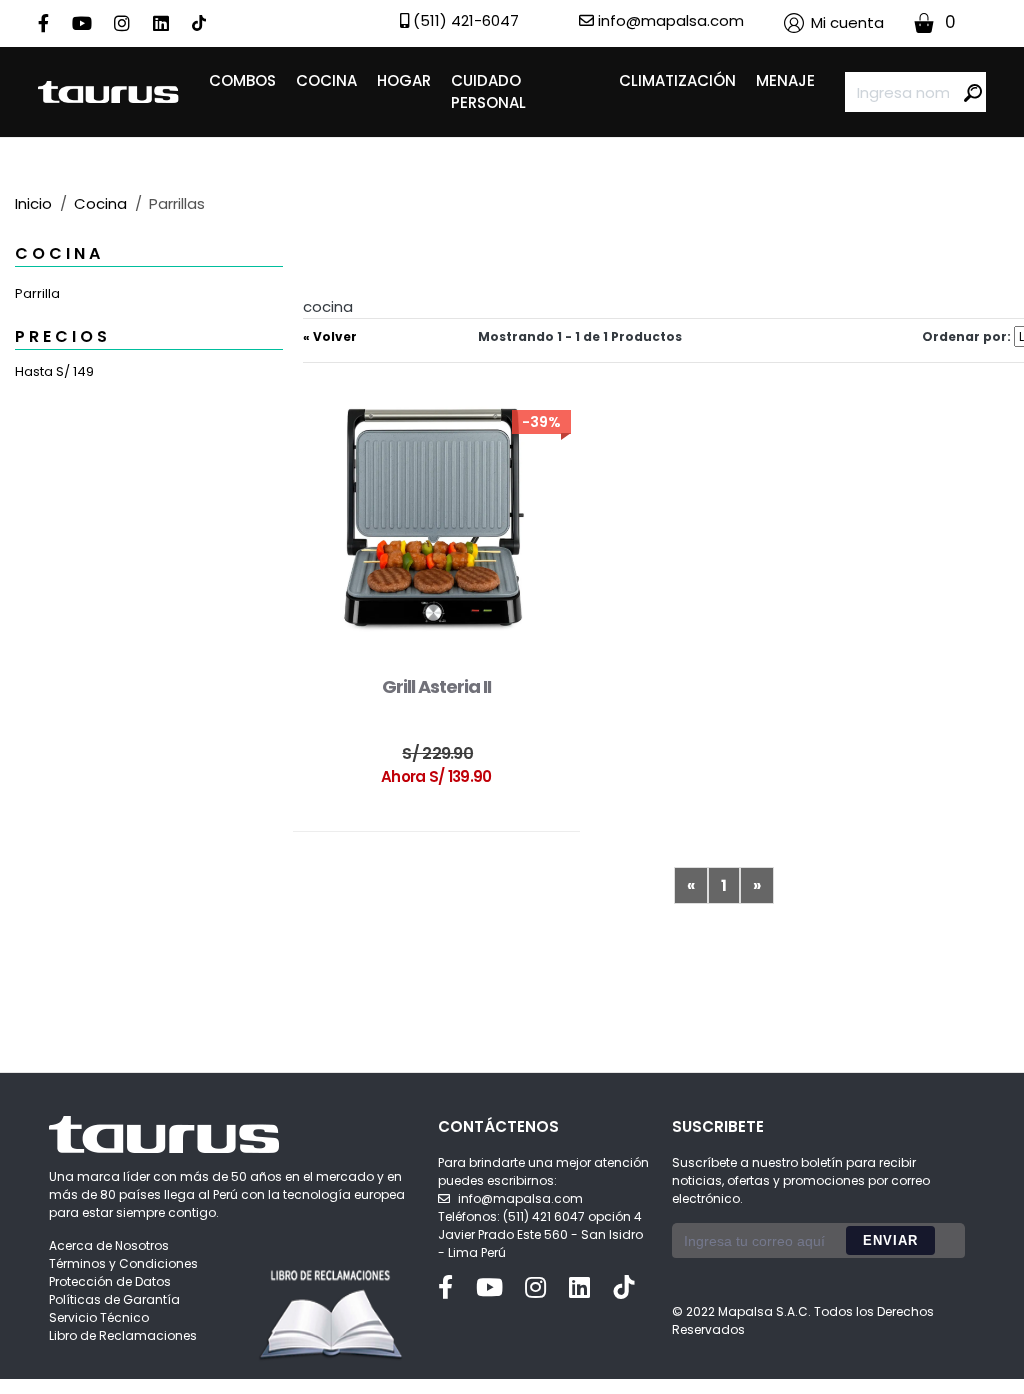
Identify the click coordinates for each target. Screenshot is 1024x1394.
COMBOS (242, 80)
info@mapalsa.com (520, 1198)
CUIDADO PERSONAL (488, 92)
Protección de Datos (110, 1281)
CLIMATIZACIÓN (677, 80)
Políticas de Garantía (114, 1299)
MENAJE (785, 80)
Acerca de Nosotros (109, 1245)
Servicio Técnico (99, 1317)
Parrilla (37, 293)
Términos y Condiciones (123, 1263)
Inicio (33, 203)
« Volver (330, 336)
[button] (834, 23)
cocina (100, 203)
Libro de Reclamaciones (123, 1335)
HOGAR (404, 80)
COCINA (326, 80)
